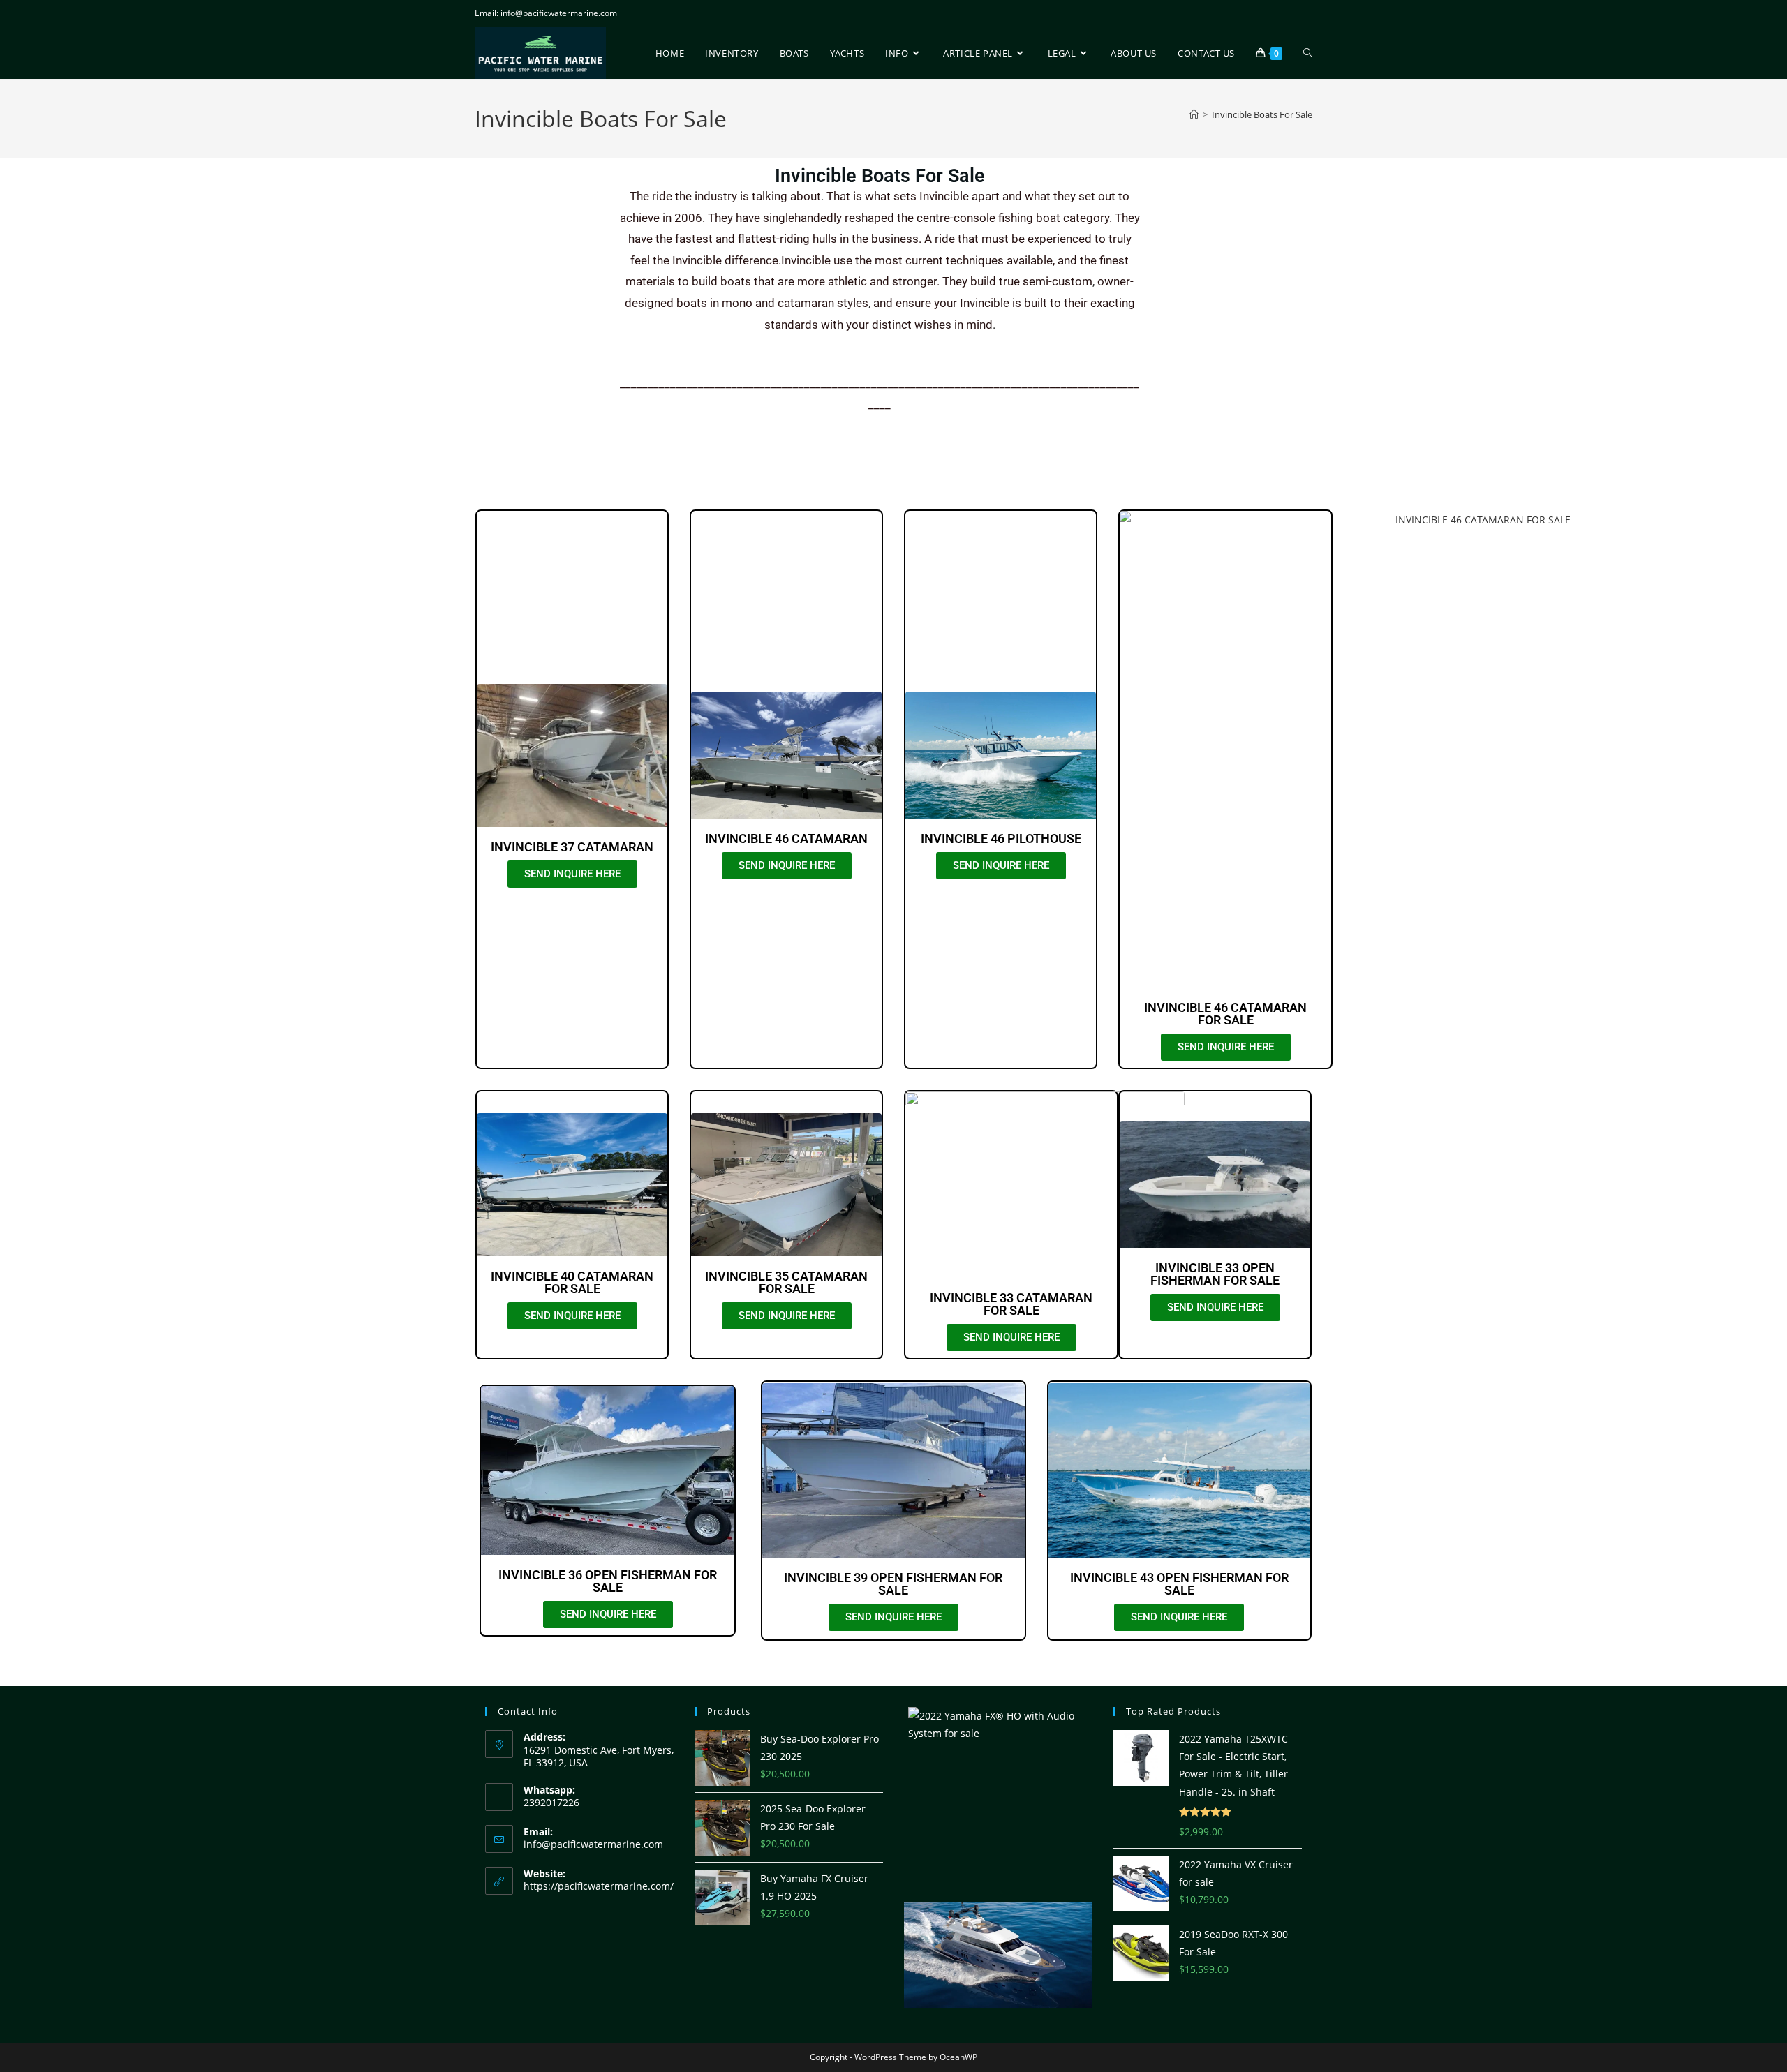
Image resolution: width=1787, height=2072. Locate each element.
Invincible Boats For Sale (1262, 114)
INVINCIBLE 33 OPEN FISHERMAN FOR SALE (1215, 1274)
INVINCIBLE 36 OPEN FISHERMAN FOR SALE (608, 1581)
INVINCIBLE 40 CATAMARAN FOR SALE (572, 1282)
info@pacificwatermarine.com (593, 1844)
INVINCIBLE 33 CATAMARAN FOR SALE (1011, 1304)
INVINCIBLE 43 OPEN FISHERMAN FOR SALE (1179, 1584)
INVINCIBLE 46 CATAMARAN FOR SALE (1225, 1014)
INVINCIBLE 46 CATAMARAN (786, 839)
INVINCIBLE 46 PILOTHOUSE (1001, 839)
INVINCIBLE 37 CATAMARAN (572, 847)
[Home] (1194, 114)
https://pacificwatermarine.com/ (599, 1886)
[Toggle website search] (1308, 53)
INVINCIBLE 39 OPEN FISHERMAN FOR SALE (893, 1584)
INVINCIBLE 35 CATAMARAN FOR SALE (786, 1282)
